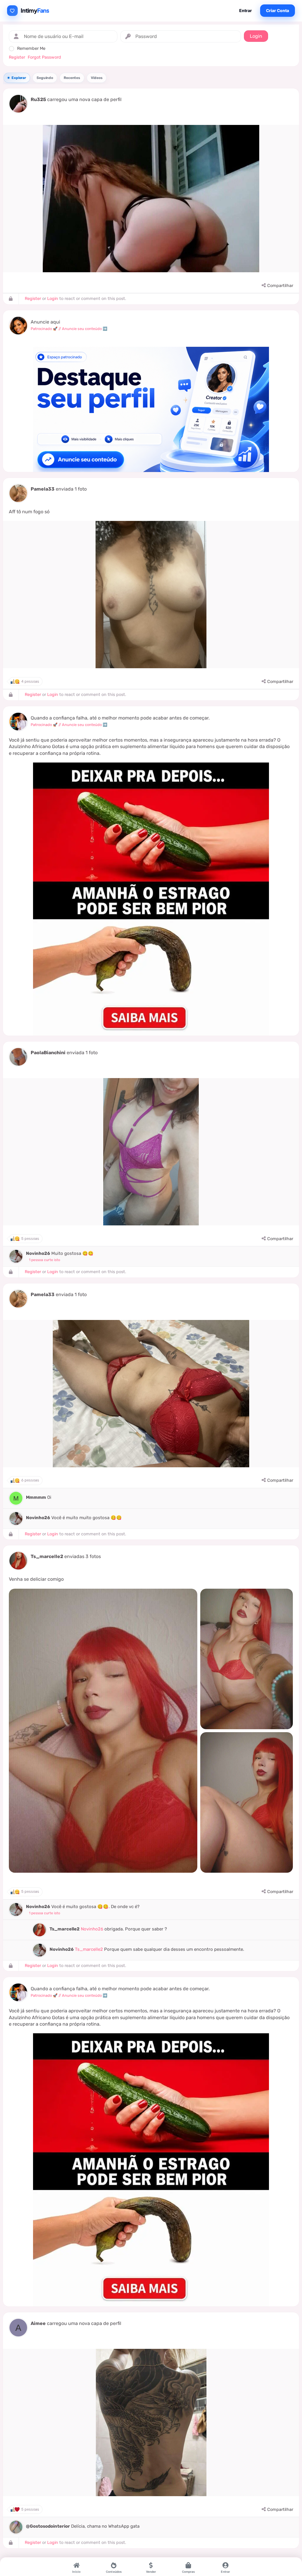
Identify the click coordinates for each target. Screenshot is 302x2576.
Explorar (19, 78)
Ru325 (38, 99)
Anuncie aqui (45, 322)
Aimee (38, 2323)
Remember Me (31, 48)
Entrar (246, 10)
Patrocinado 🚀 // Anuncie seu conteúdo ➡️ (69, 329)
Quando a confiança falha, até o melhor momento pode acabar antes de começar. (120, 718)
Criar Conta (278, 10)
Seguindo (45, 78)
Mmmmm (36, 1497)
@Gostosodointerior (48, 2526)
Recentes (72, 78)
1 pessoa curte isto (45, 1260)
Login (53, 299)
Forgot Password (44, 57)
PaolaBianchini (48, 1053)
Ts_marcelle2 (47, 1556)
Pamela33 (43, 489)
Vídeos (97, 78)
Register (17, 57)
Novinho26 (38, 1253)
